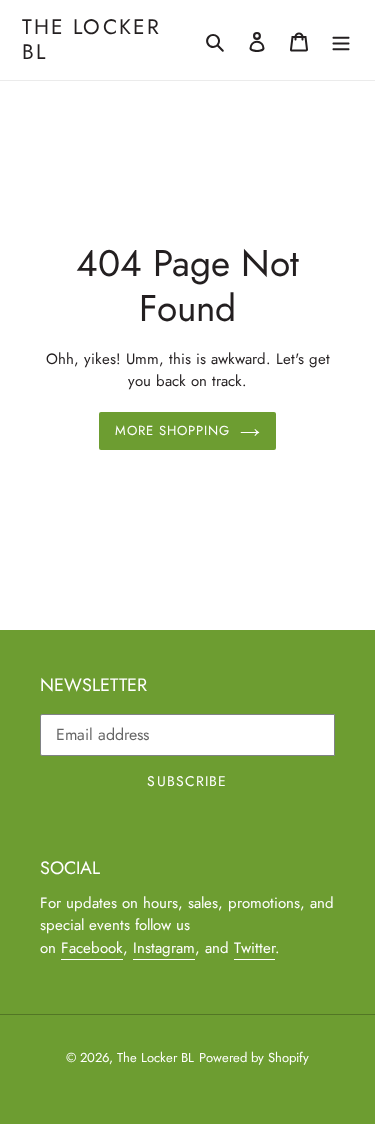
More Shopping (173, 430)
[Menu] (341, 40)
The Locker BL (91, 40)
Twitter (254, 948)
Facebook (92, 948)
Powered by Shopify (254, 1057)
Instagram (164, 948)
